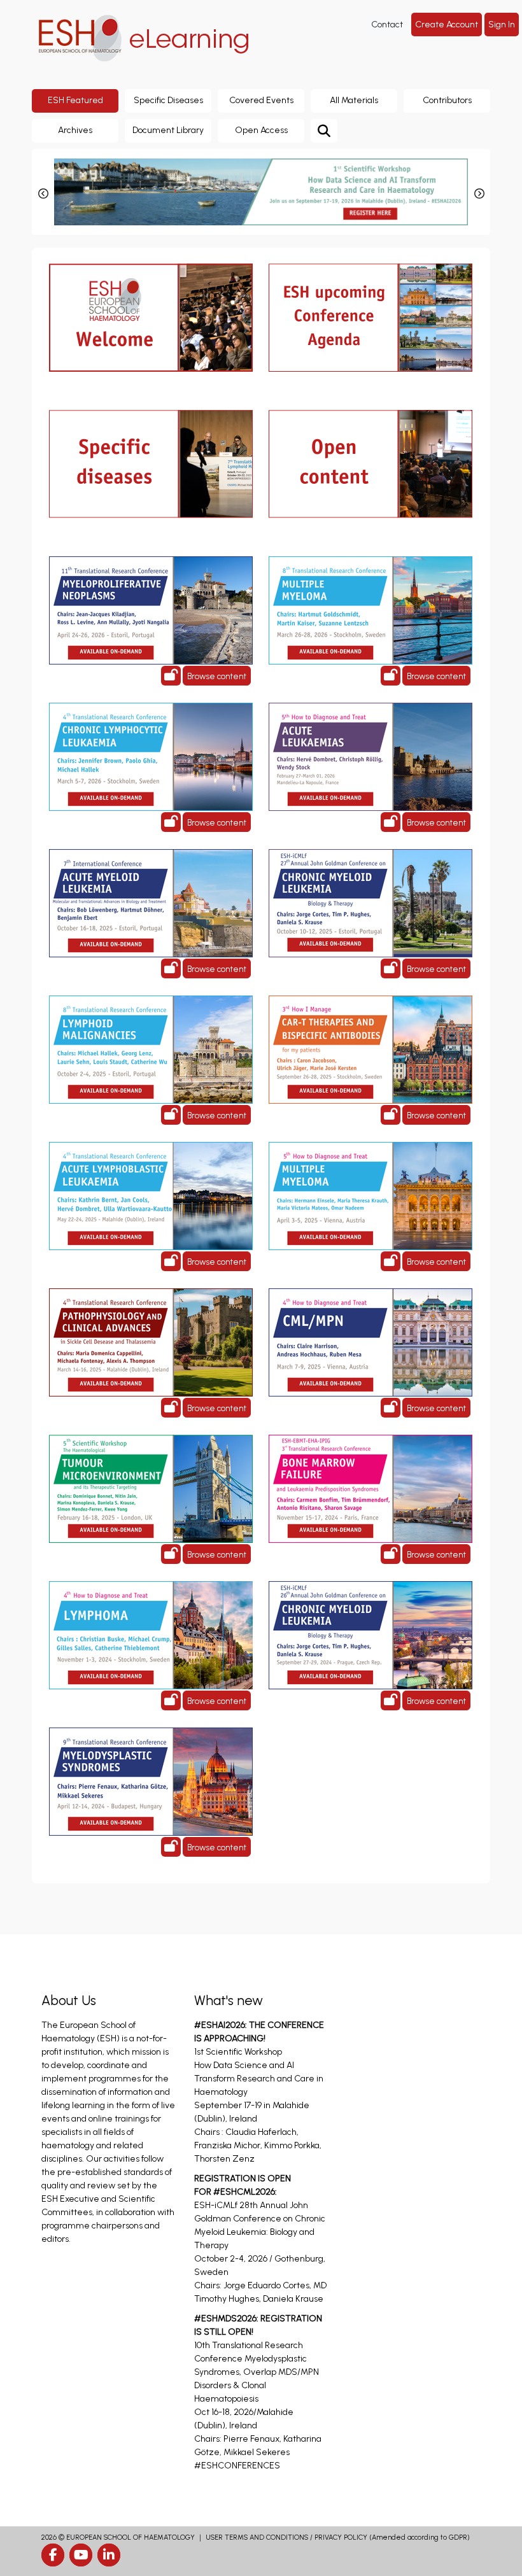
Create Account (447, 25)
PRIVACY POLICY (341, 2537)
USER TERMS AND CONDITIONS (257, 2537)
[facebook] (53, 2555)
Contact (387, 25)
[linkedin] (109, 2555)
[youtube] (81, 2555)
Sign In (502, 25)
